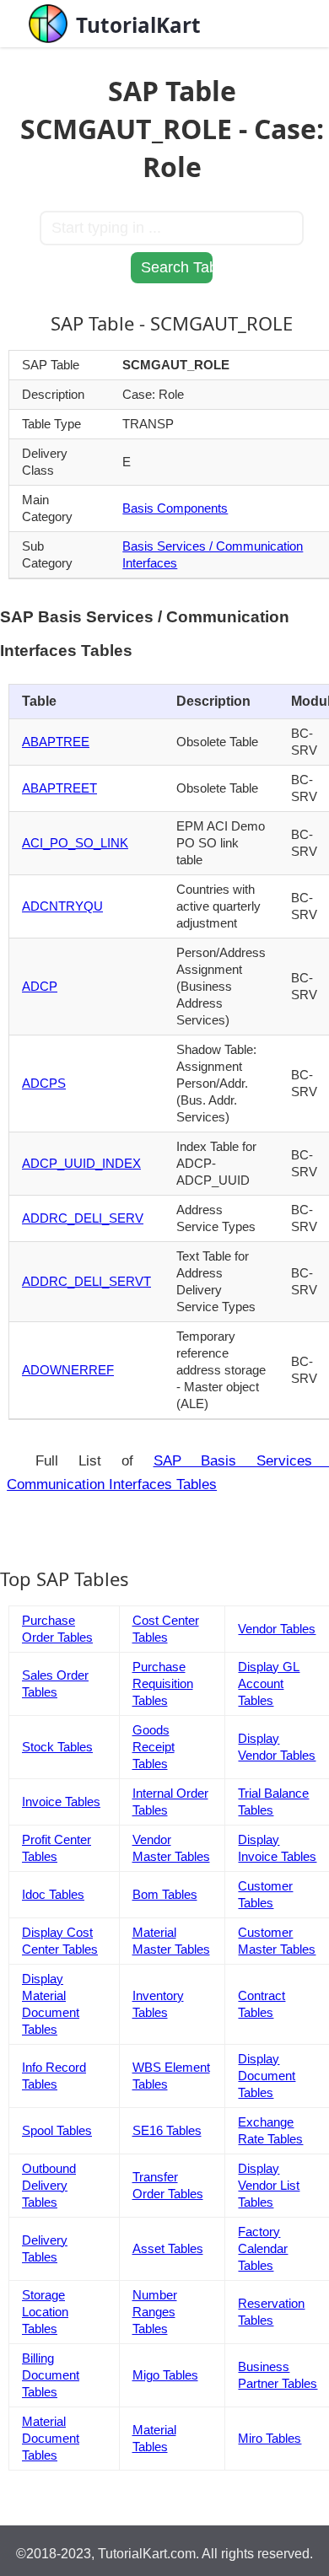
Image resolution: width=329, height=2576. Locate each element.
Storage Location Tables (45, 2312)
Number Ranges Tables (155, 2312)
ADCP (40, 986)
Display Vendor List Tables (269, 2185)
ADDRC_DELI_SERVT (86, 1281)
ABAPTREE (56, 742)
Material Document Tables (51, 2438)
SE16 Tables (167, 2130)
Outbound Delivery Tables (49, 2185)
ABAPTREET (59, 788)
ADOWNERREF (68, 1370)
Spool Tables (57, 2130)
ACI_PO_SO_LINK (75, 843)
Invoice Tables (61, 1802)
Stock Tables (57, 1747)
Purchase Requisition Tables (163, 1683)
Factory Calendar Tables (263, 2248)
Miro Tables (270, 2438)
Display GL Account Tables (269, 1683)
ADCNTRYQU (62, 906)
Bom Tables (165, 1894)
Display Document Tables (267, 2076)
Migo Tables (165, 2375)
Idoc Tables (53, 1894)
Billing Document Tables (51, 2375)
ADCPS (44, 1083)
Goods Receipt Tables (154, 1747)
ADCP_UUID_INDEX (81, 1163)
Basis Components (175, 508)
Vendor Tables (277, 1629)
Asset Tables (168, 2248)
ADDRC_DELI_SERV (83, 1218)
